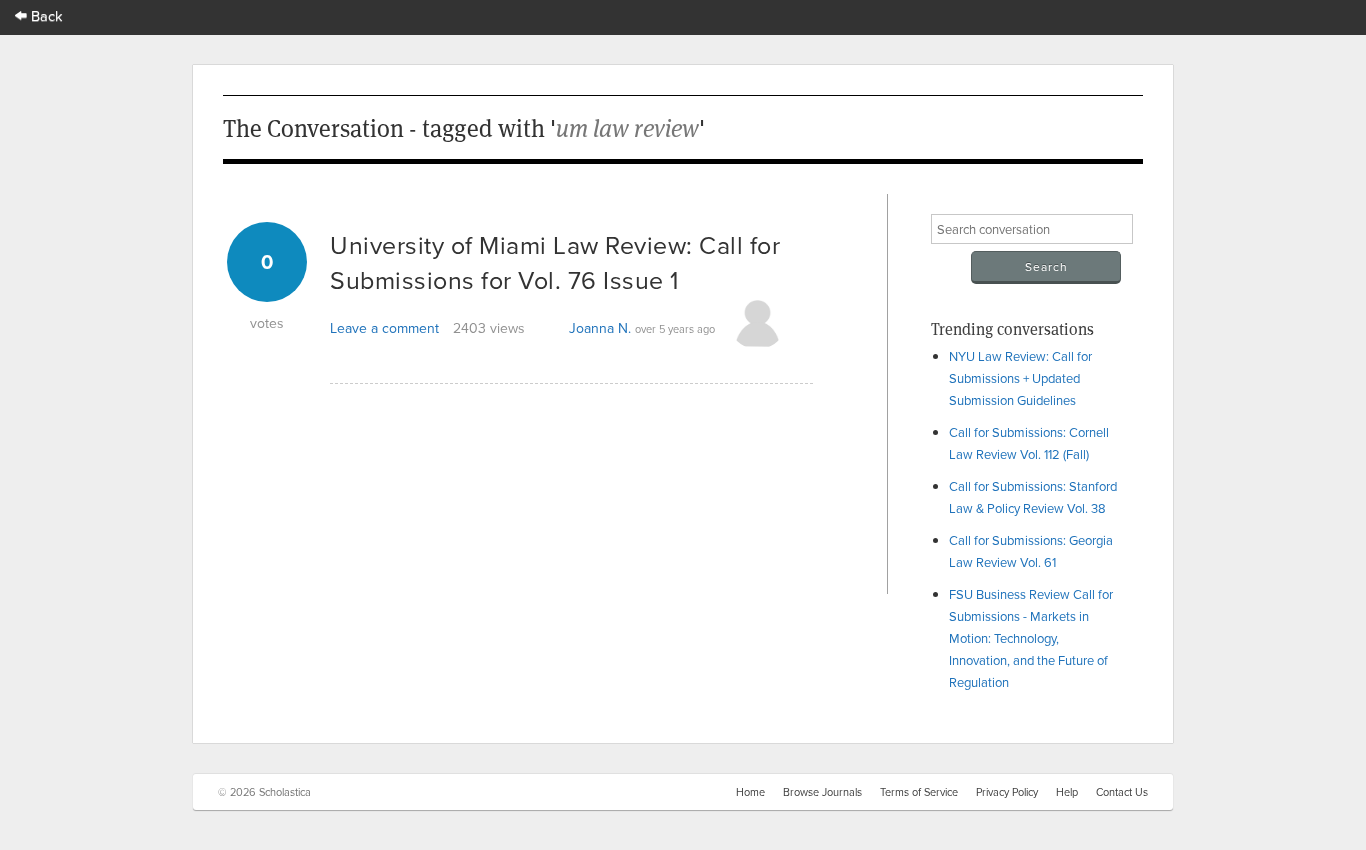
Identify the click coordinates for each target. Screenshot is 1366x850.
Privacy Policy (1007, 792)
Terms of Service (919, 792)
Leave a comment (384, 328)
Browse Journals (822, 792)
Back (45, 15)
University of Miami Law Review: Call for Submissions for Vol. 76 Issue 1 (555, 262)
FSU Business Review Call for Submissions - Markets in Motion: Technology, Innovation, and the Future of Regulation (1031, 638)
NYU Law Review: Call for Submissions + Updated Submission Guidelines (1020, 378)
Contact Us (1122, 792)
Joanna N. (600, 328)
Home (750, 792)
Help (1067, 792)
